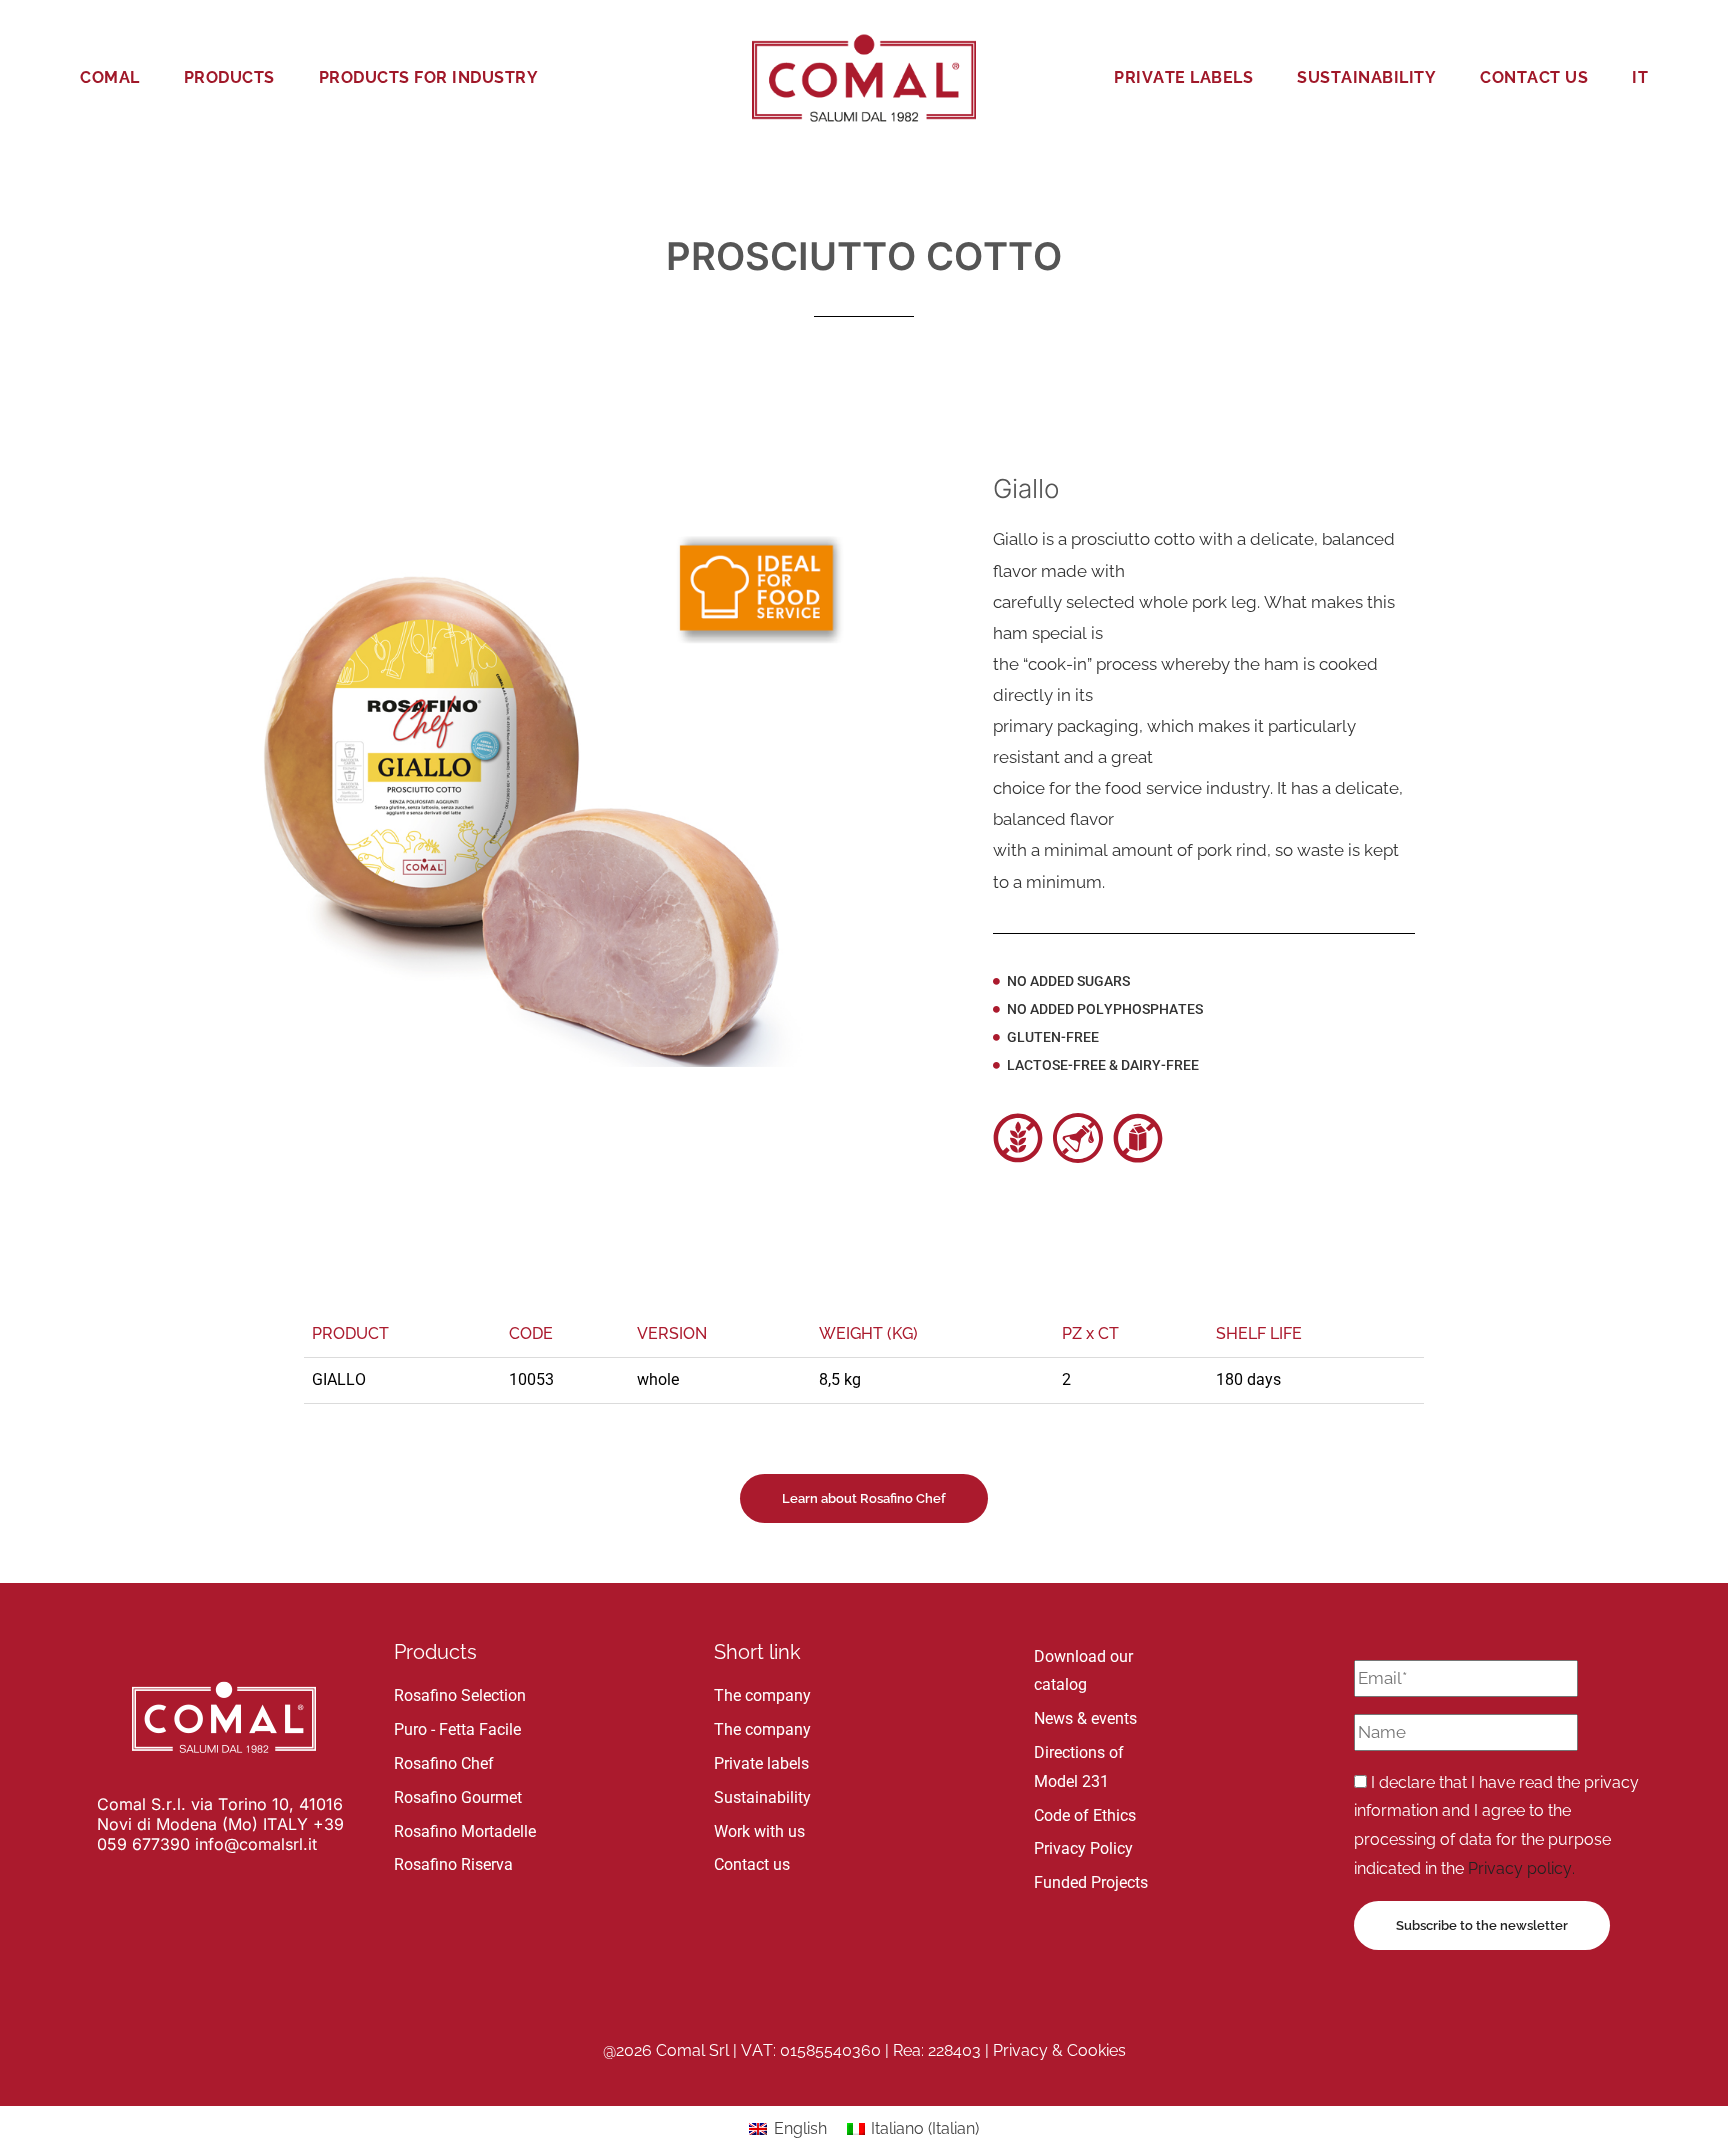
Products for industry (429, 77)
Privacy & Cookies (1059, 2050)
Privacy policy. (1521, 1868)
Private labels (1183, 77)
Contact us (1534, 77)
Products (229, 77)
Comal (110, 77)
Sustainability (1366, 77)
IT (1640, 77)
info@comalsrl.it (256, 1844)
